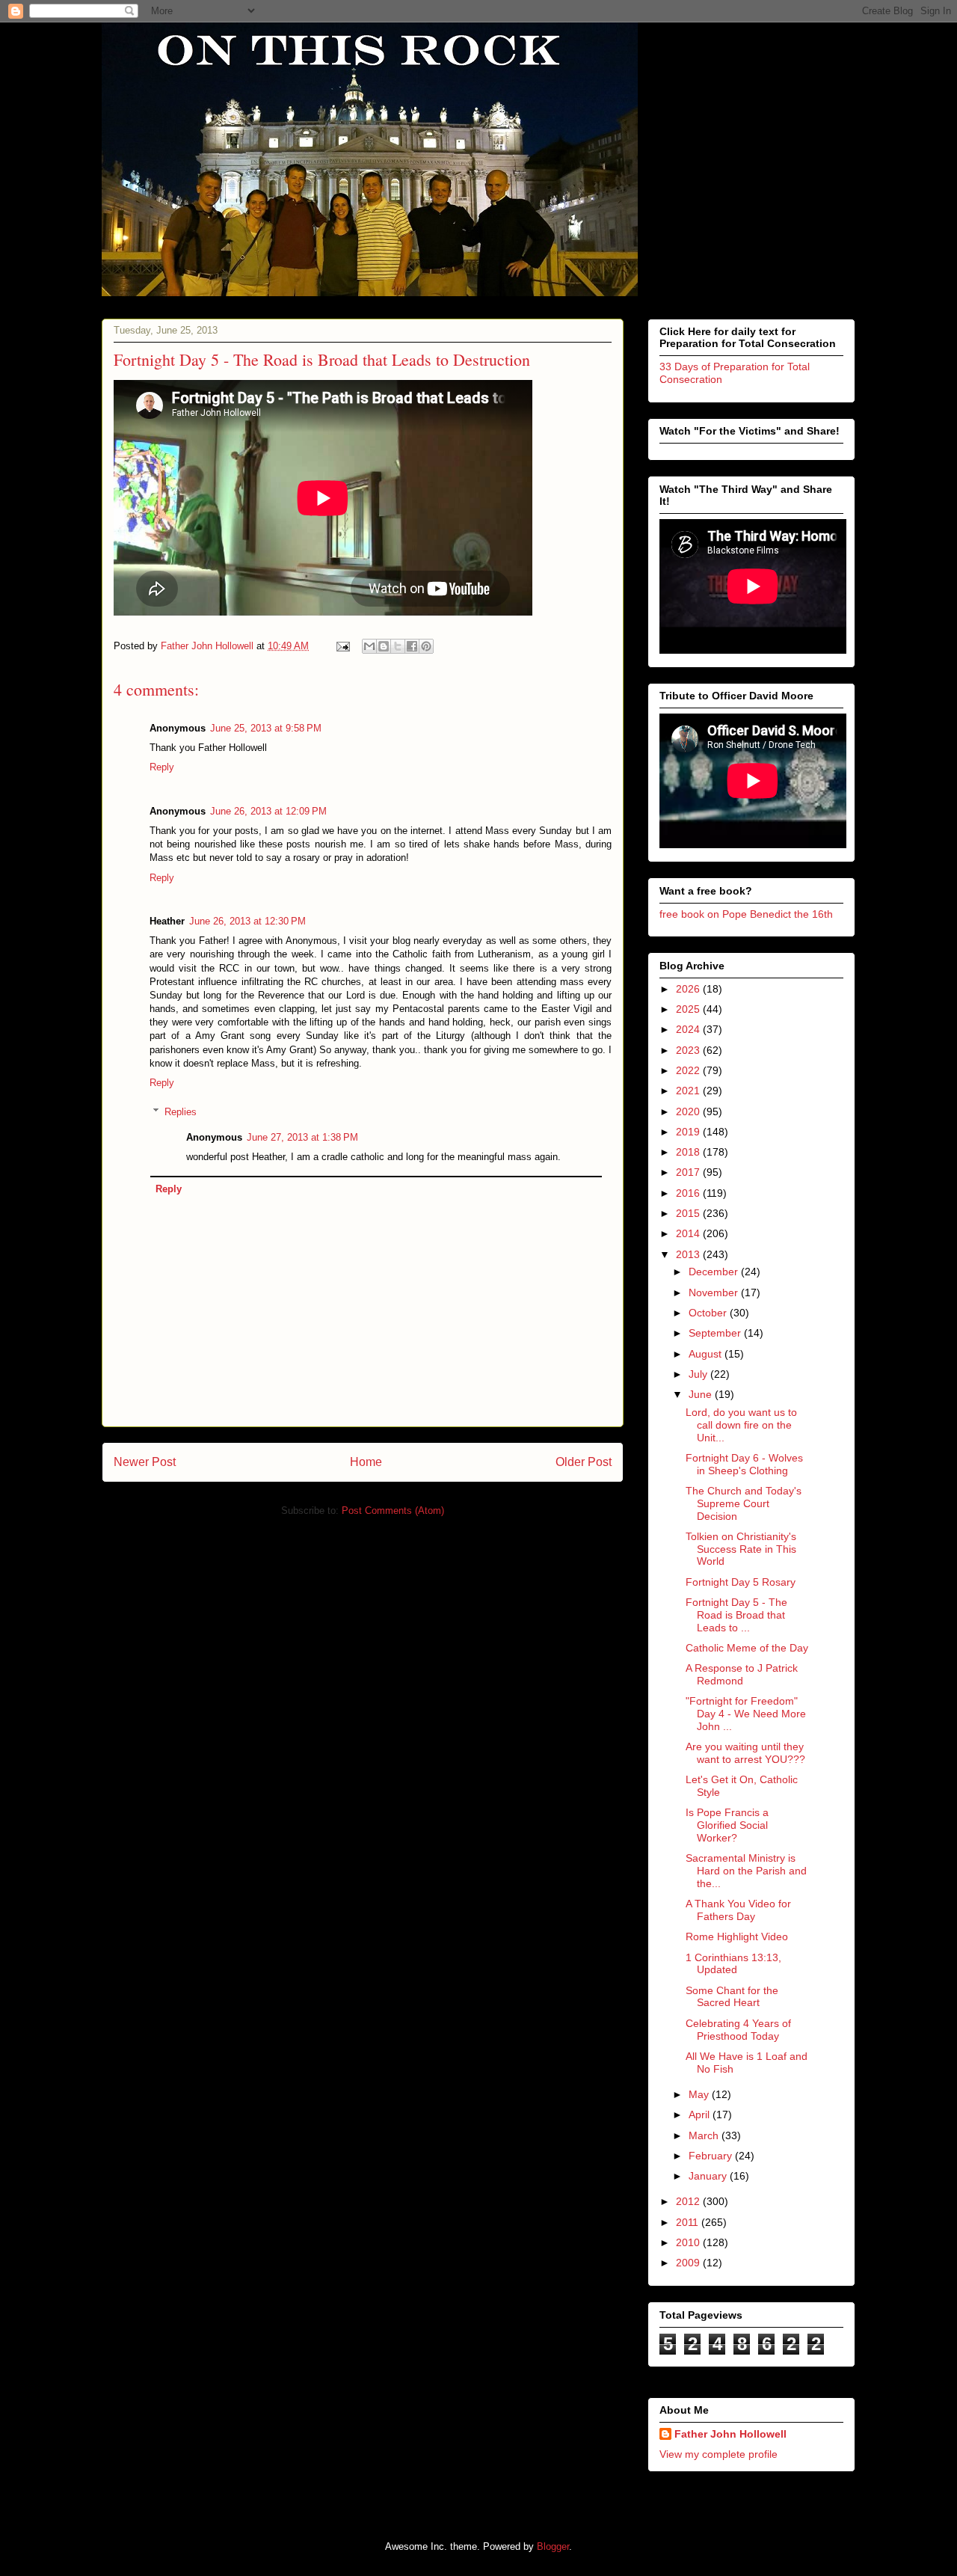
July (699, 1374)
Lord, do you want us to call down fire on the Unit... (741, 1425)
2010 (689, 2242)
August (707, 1354)
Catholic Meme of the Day (747, 1648)
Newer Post (145, 1462)
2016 (689, 1193)
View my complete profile (718, 2454)
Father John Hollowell (730, 2434)
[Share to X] (398, 646)
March (705, 2135)
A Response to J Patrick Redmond (742, 1674)
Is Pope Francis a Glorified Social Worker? (727, 1825)
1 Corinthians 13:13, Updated (733, 1964)
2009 (689, 2263)
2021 (689, 1091)
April (701, 2115)
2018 (689, 1152)
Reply (162, 767)
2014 (689, 1233)
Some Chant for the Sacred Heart (732, 1997)
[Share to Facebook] (412, 646)
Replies (181, 1112)
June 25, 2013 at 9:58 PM (266, 728)
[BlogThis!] (384, 646)
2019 (689, 1132)
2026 (689, 989)
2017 (689, 1172)
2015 (689, 1213)
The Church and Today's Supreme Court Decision (744, 1503)
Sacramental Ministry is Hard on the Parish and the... (746, 1871)
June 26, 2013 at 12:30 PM (247, 921)
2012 (689, 2201)
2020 (689, 1111)
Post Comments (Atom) (393, 1511)
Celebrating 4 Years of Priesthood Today (738, 2030)
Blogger (553, 2546)
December (715, 1272)
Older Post (584, 1462)
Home (366, 1462)
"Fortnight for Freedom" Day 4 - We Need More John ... (746, 1714)
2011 (689, 2222)
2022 (689, 1070)
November (715, 1292)
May (700, 2094)
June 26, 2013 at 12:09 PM (268, 811)
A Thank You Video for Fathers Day (738, 1910)
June (702, 1394)
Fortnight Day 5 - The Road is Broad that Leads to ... (736, 1615)
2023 (689, 1050)
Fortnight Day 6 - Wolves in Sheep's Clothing (744, 1464)
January (709, 2176)
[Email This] (369, 646)
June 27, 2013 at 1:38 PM (302, 1137)
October (709, 1313)
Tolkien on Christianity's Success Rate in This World (741, 1549)
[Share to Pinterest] (426, 646)
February (712, 2156)
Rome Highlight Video (737, 1936)
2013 (689, 1254)
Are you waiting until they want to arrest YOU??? (745, 1753)
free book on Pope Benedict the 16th (746, 914)
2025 (689, 1009)
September (716, 1333)
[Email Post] (342, 646)
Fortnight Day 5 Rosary (741, 1582)
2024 (689, 1029)
